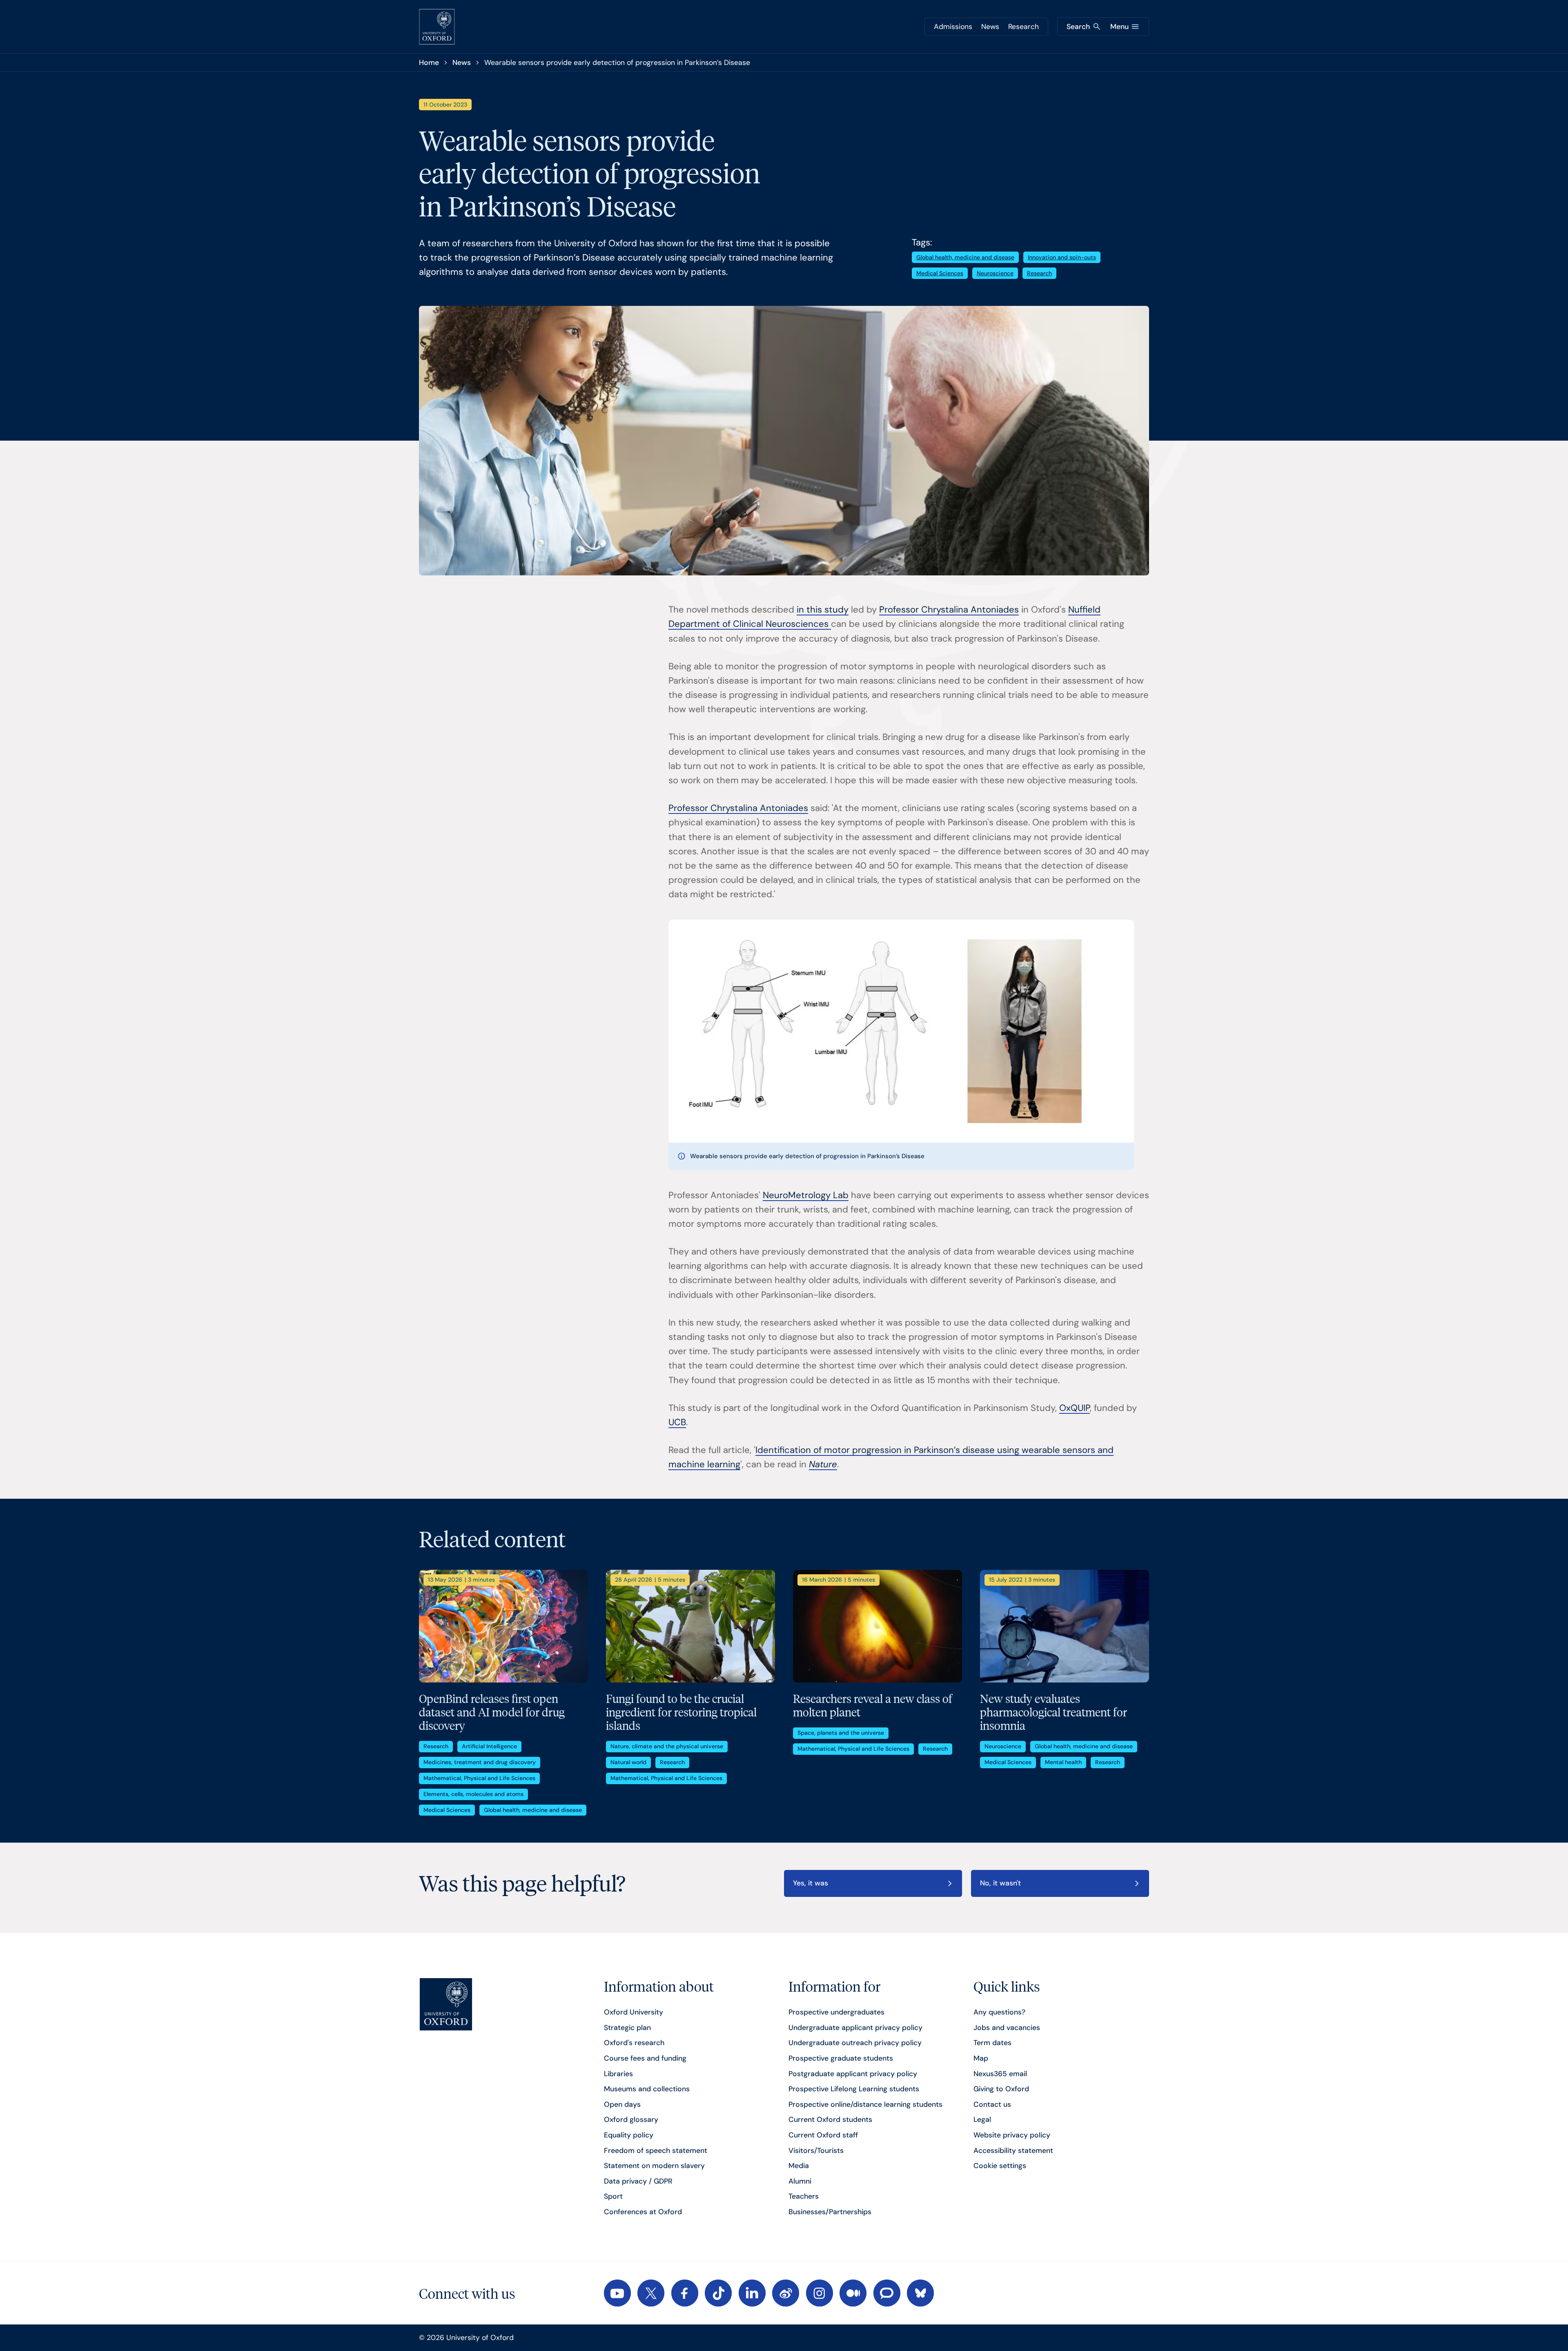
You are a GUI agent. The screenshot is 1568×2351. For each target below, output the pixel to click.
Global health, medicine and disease (965, 257)
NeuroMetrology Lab (806, 1195)
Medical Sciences (940, 273)
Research (1023, 27)
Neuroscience (995, 273)
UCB (677, 1422)
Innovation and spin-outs (1062, 257)
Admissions (953, 27)
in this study (823, 609)
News (990, 27)
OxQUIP (1075, 1408)
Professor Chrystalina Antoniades (949, 609)
